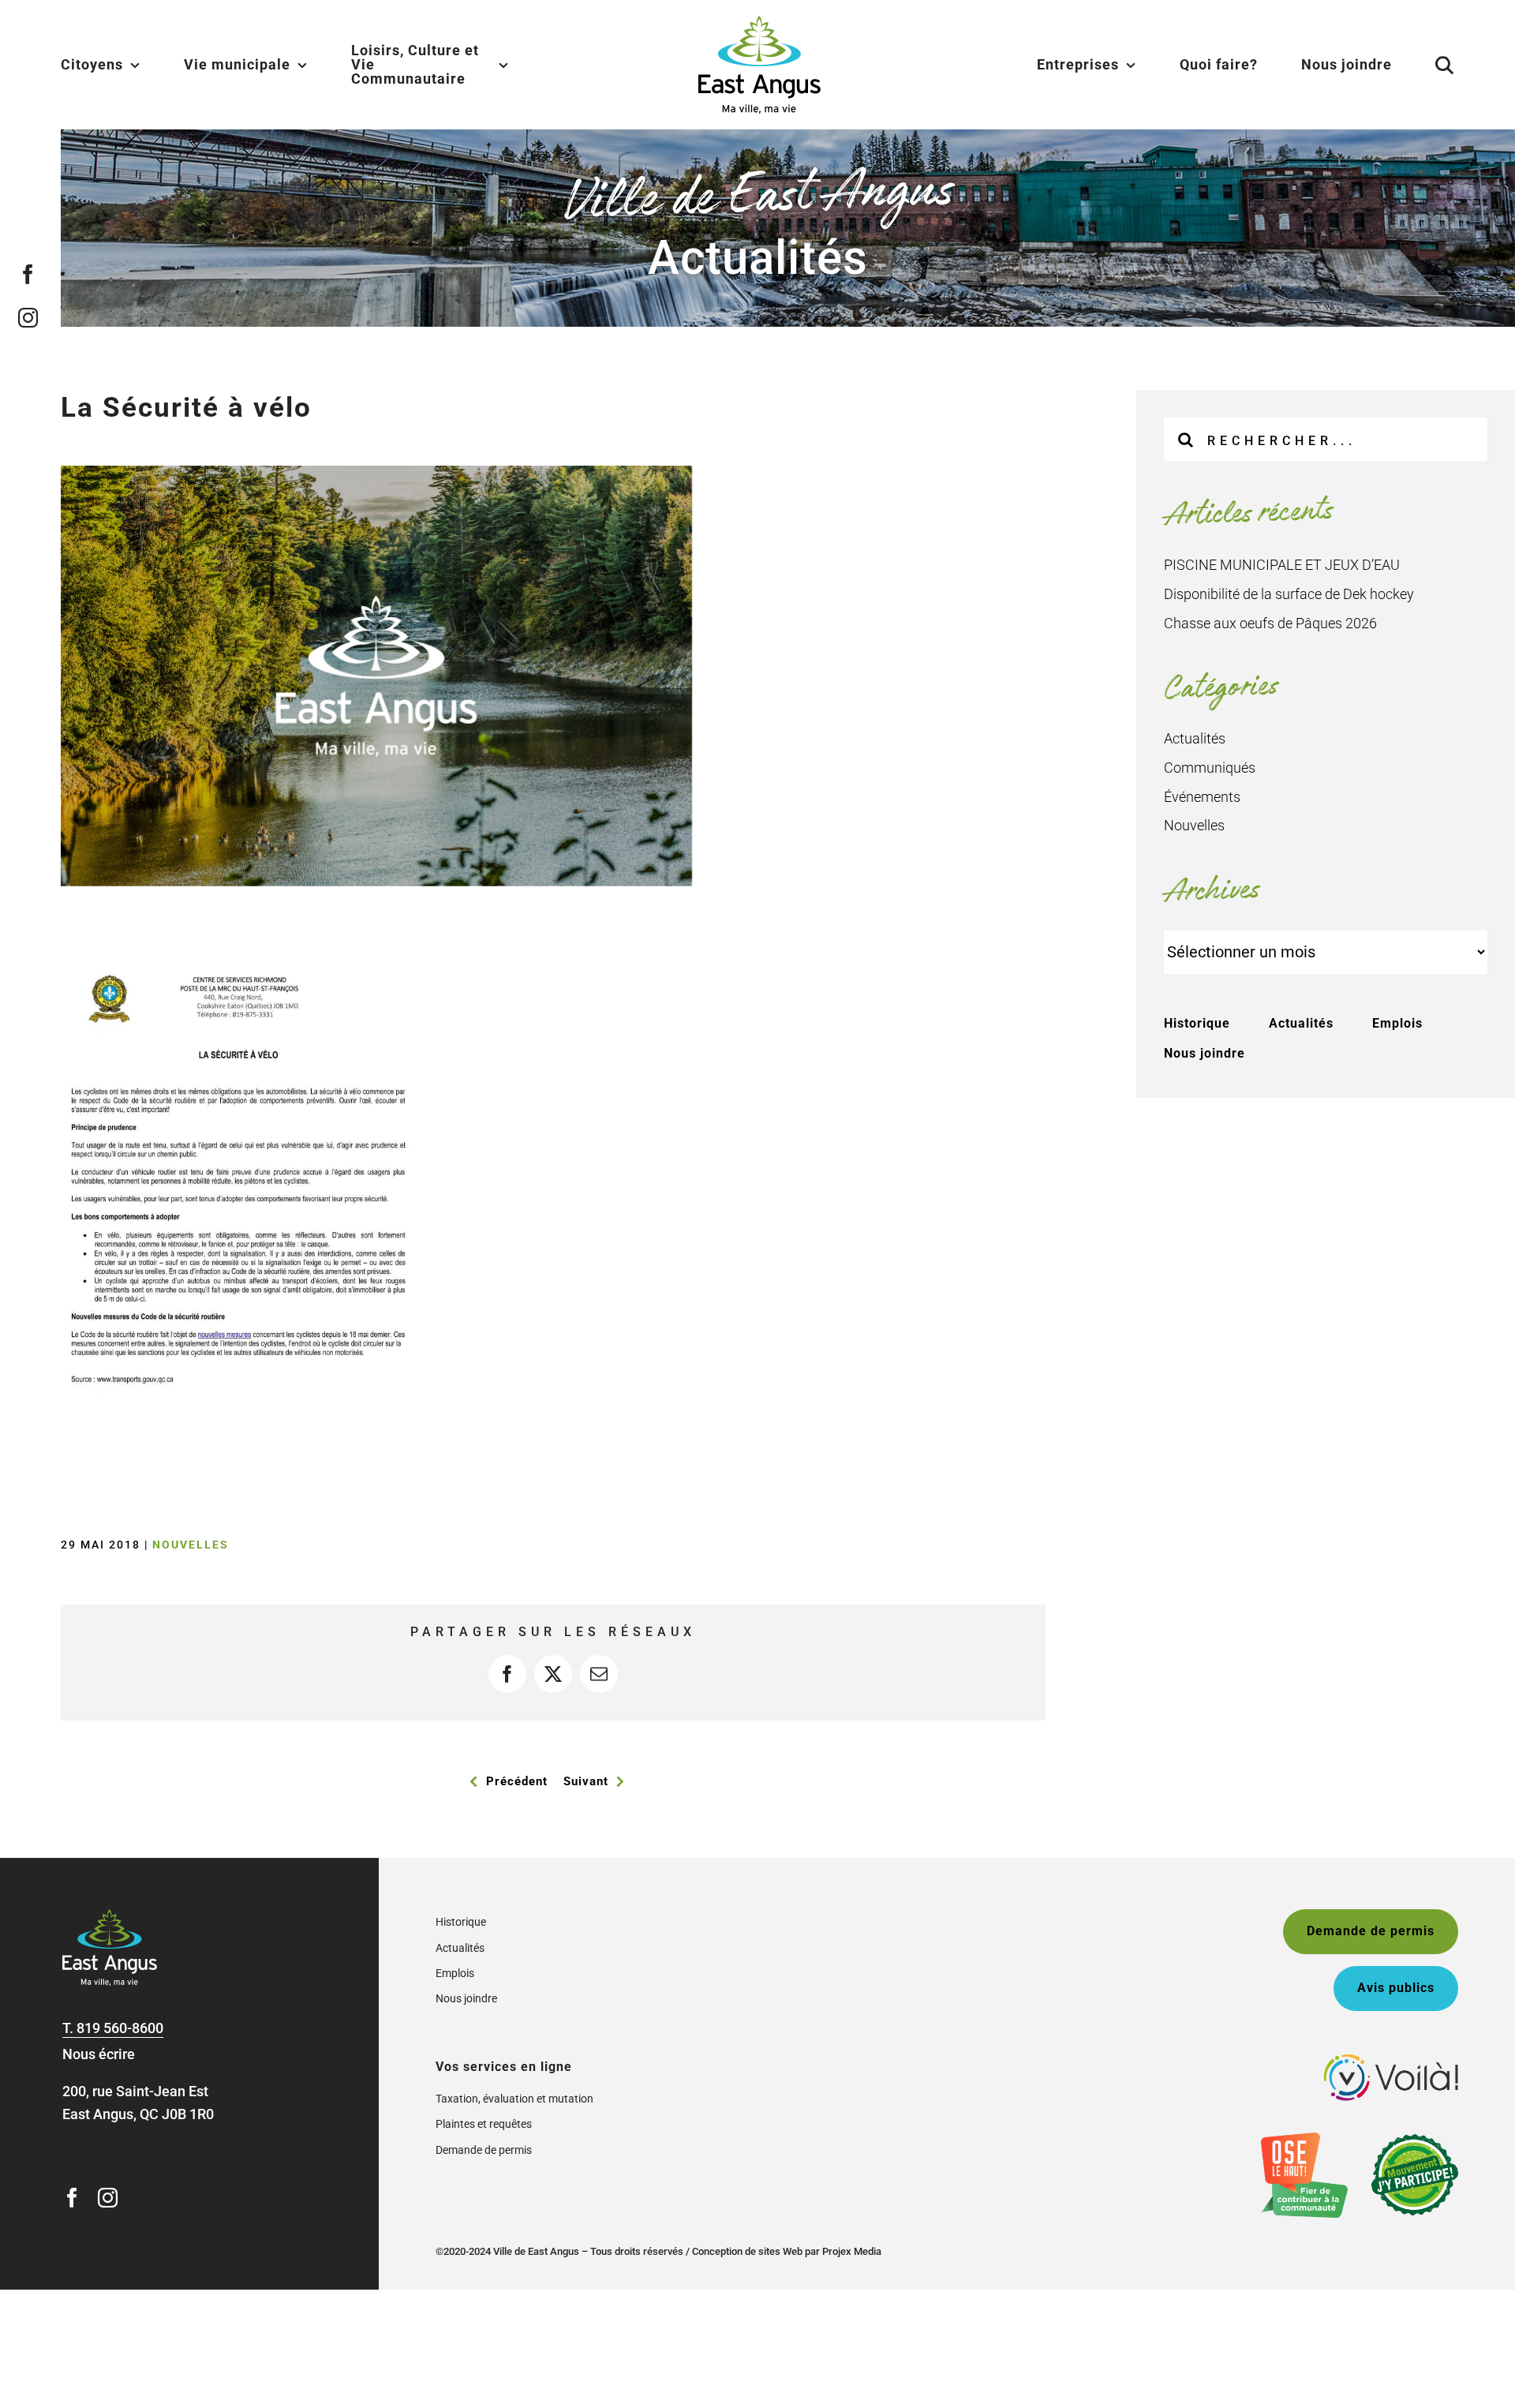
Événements (1202, 797)
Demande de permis (484, 2150)
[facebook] (28, 273)
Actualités (1195, 738)
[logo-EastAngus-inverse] (110, 1916)
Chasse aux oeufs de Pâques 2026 (1270, 623)
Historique (1197, 1023)
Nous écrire (99, 2054)
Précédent (517, 1781)
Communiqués (1210, 768)
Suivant (586, 1781)
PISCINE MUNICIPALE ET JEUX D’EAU (1282, 565)
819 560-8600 (120, 2028)
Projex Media (852, 2251)
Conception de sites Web (747, 2251)
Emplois (1397, 1023)
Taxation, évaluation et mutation (514, 2099)
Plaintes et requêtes (484, 2124)
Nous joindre (1205, 1053)
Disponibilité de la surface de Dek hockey (1289, 594)
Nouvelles (191, 1545)
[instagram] (28, 317)
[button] (1425, 65)
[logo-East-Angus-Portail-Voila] (1391, 2061)
